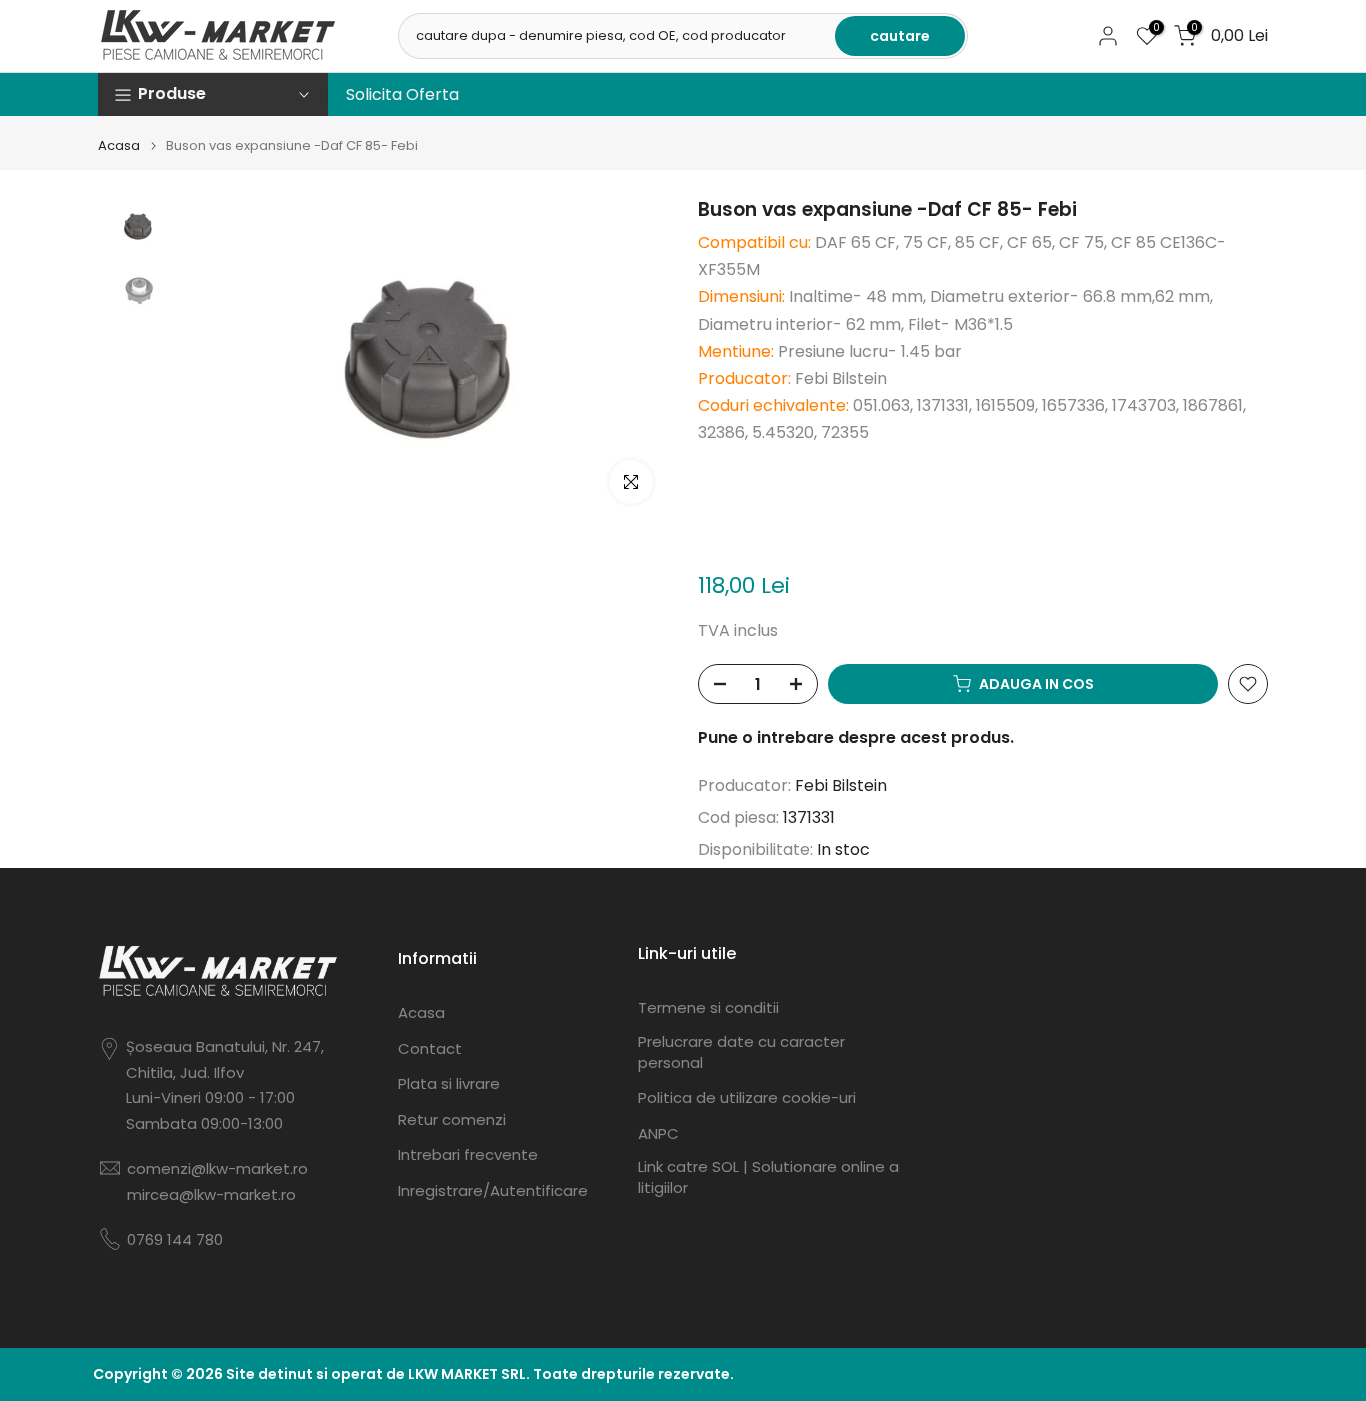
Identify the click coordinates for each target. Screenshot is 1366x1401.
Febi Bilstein (841, 785)
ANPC (658, 1133)
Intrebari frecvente (468, 1154)
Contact (430, 1048)
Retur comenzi (452, 1119)
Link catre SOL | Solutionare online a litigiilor (768, 1177)
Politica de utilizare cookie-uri (747, 1097)
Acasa (119, 145)
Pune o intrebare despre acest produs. (856, 737)
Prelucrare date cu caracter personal (741, 1052)
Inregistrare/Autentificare (493, 1190)
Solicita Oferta (402, 94)
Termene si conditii (708, 1007)
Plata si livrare (449, 1083)
